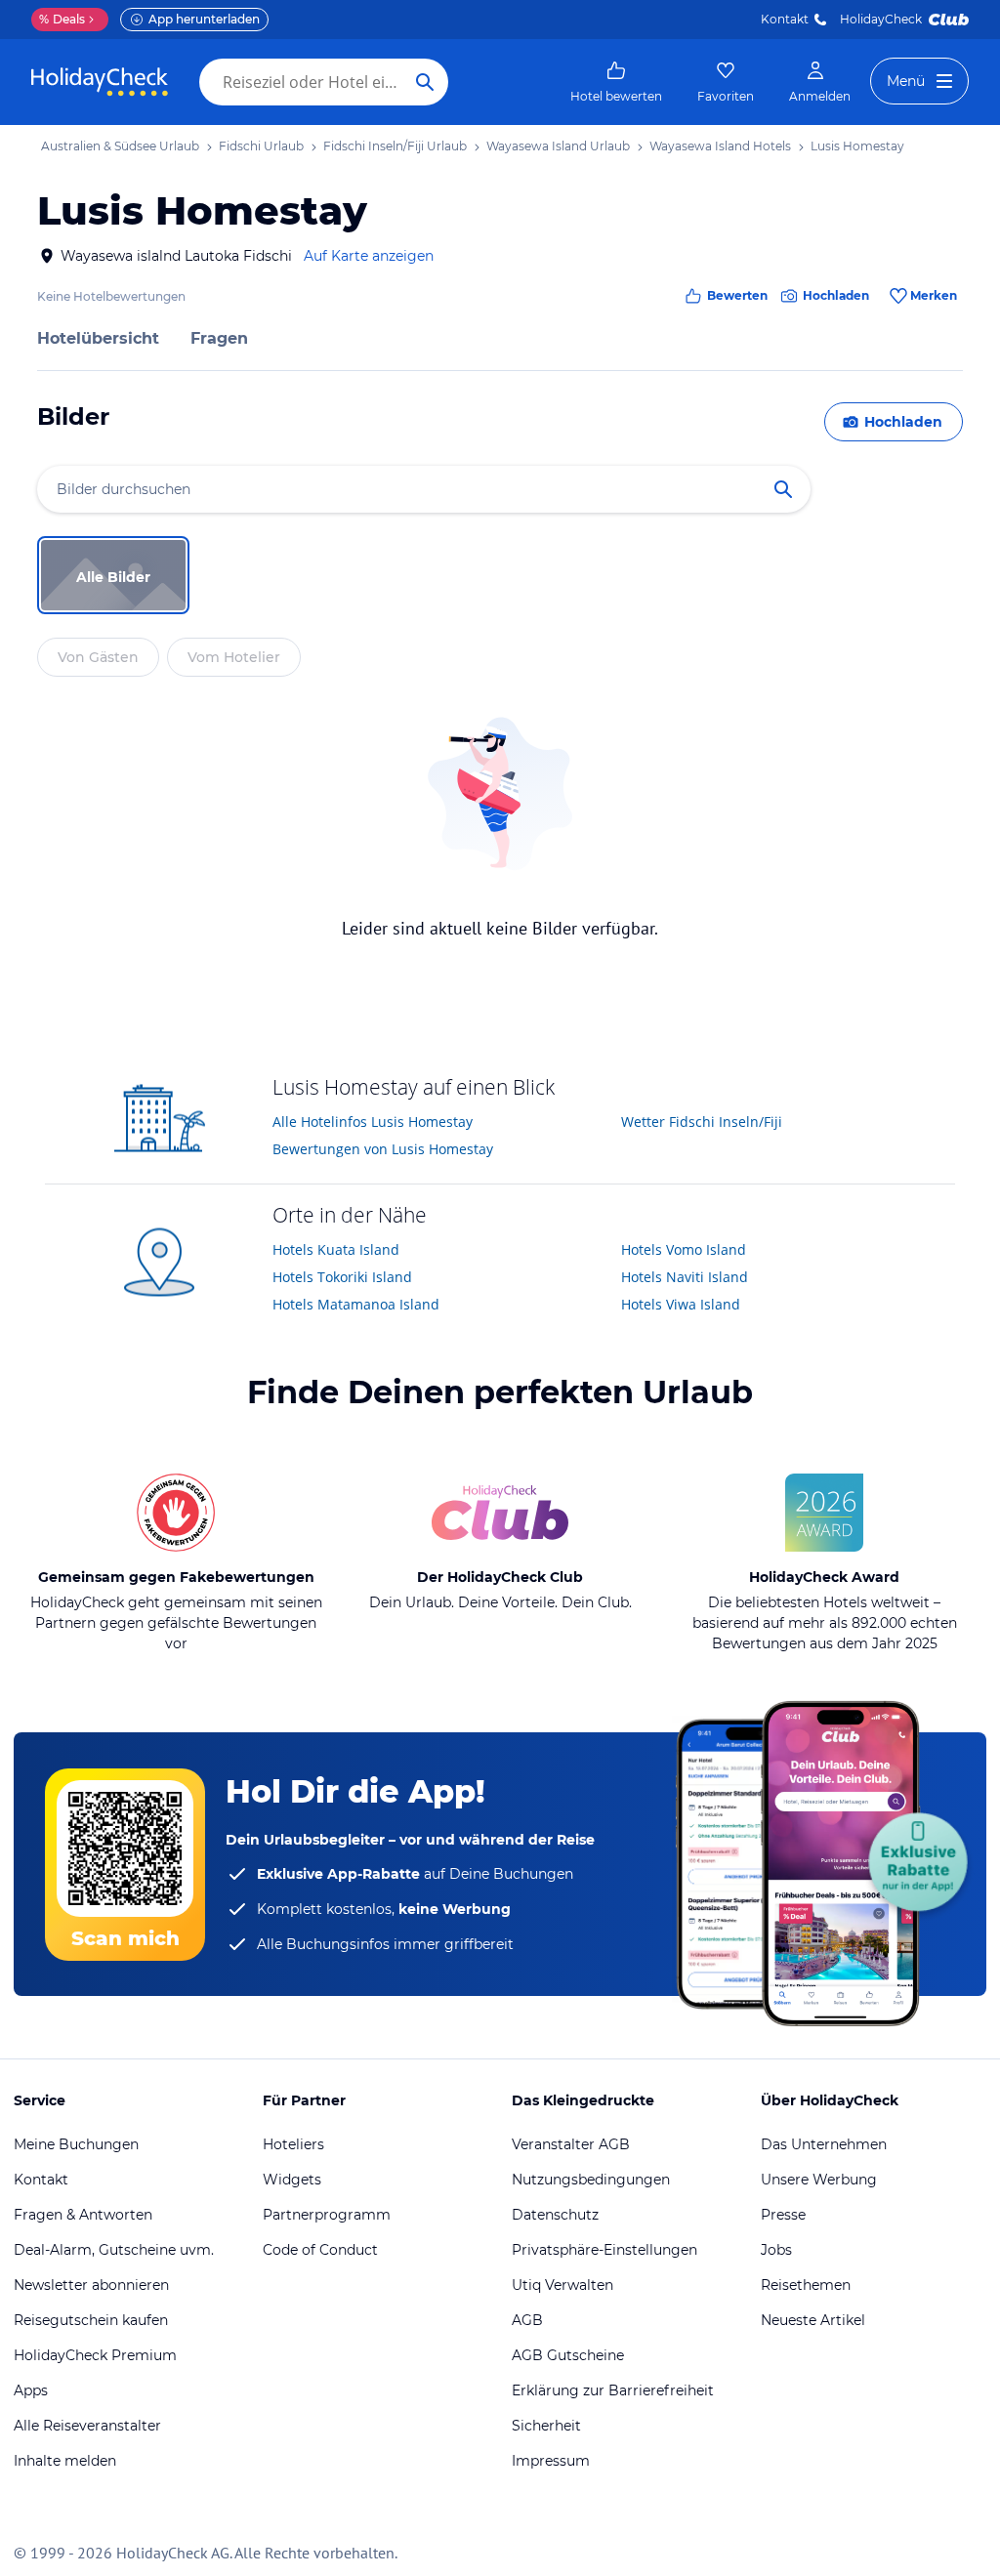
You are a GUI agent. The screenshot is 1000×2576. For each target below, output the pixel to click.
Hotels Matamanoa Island (356, 1304)
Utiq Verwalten (562, 2285)
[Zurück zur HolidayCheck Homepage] (100, 82)
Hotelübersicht (98, 338)
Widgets (292, 2180)
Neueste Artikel (813, 2320)
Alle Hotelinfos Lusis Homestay (373, 1122)
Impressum (551, 2461)
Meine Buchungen (76, 2144)
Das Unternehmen (824, 2144)
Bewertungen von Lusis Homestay (383, 1149)
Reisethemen (806, 2285)
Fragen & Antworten (83, 2215)
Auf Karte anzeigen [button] (369, 256)
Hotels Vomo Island (684, 1249)
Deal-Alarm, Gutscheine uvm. (114, 2250)
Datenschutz (555, 2215)
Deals (62, 19)
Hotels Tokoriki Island (342, 1277)
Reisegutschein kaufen (91, 2320)
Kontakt (785, 19)
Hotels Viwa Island (681, 1304)
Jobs (776, 2250)
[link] (616, 82)
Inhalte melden (65, 2461)
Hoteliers (293, 2144)
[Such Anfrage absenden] (425, 82)
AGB (527, 2320)
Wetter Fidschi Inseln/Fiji (702, 1122)
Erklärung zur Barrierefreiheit (613, 2390)
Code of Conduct (320, 2250)
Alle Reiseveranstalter (87, 2426)
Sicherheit (546, 2426)
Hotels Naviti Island (685, 1277)
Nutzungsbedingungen (591, 2180)
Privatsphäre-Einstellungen (604, 2250)
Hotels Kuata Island (336, 1249)
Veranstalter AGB (571, 2144)
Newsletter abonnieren (91, 2285)
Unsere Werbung (819, 2180)
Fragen (219, 338)
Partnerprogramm (327, 2215)
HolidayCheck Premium (95, 2355)
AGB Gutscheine (568, 2355)
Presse (783, 2215)
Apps (31, 2390)
